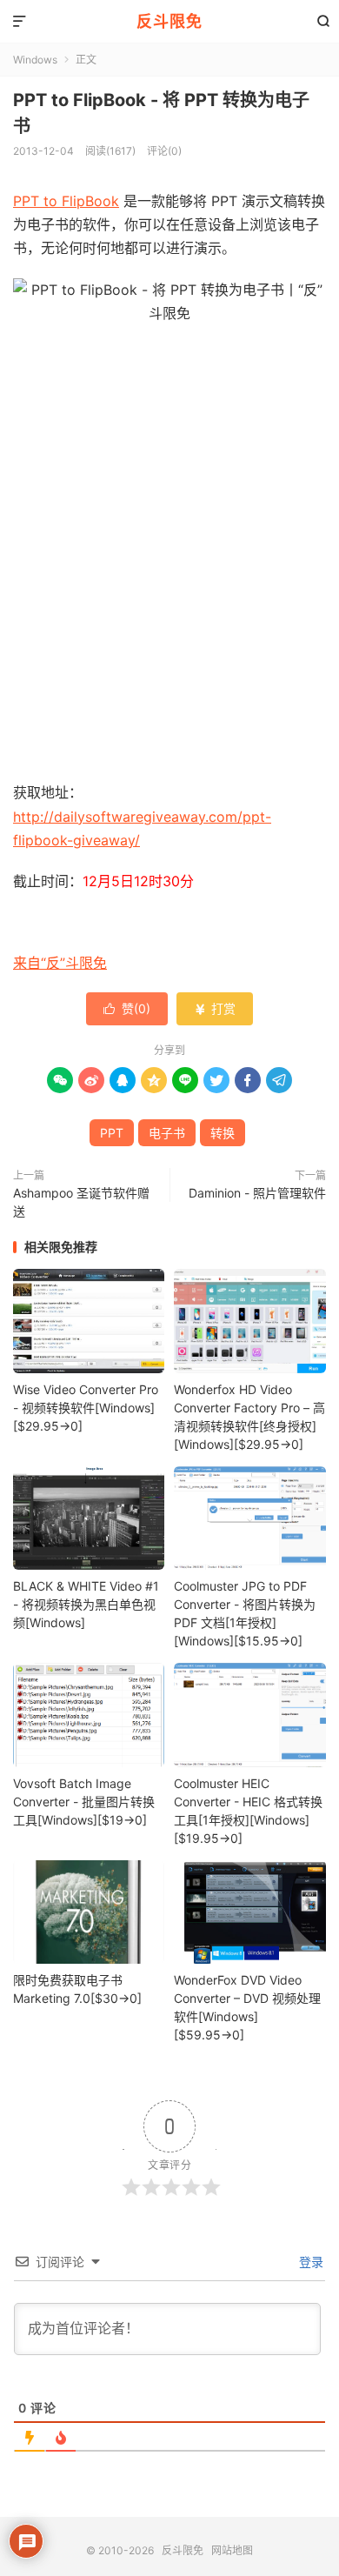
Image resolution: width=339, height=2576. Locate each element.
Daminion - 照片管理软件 (257, 1193)
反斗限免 (169, 21)
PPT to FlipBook (66, 201)
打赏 (215, 1008)
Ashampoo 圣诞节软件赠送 (81, 1202)
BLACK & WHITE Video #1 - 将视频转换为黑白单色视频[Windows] (86, 1604)
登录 (309, 2262)
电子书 (167, 1133)
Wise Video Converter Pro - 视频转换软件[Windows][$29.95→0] (86, 1408)
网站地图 (232, 2550)
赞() (127, 1008)
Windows (35, 60)
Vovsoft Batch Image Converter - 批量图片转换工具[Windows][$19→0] (84, 1802)
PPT (112, 1133)
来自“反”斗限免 (60, 963)
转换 (223, 1133)
